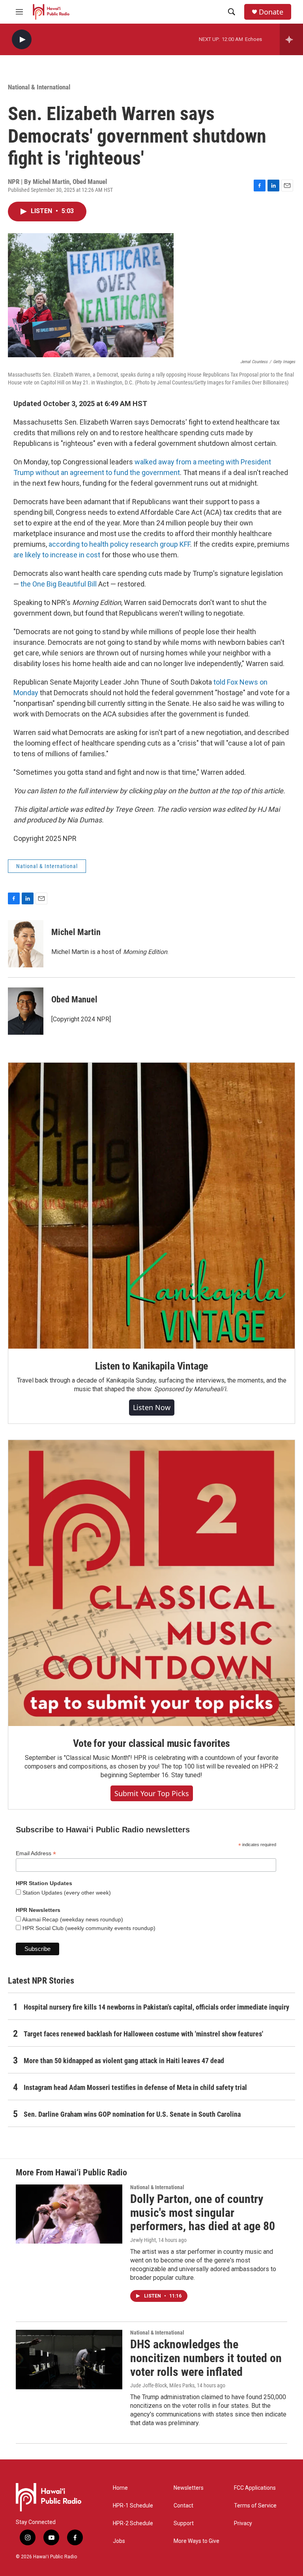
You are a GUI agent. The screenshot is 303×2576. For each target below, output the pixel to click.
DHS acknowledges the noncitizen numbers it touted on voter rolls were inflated (206, 2358)
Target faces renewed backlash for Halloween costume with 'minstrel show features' (143, 2034)
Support (184, 2523)
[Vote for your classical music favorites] (151, 1583)
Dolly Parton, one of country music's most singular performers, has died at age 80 (203, 2213)
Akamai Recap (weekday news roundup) (72, 1919)
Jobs (119, 2541)
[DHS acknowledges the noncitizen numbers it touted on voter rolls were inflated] (69, 2359)
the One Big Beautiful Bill (59, 584)
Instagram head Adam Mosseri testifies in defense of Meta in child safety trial (135, 2087)
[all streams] (291, 39)
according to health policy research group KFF (119, 544)
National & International (39, 87)
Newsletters (189, 2488)
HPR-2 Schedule (133, 2523)
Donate (271, 12)
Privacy (243, 2523)
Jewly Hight (143, 2240)
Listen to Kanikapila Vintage (151, 1366)
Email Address (36, 1853)
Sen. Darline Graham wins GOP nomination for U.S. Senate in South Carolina (132, 2114)
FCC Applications (255, 2488)
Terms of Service (255, 2506)
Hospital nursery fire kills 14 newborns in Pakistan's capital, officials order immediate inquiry (156, 2007)
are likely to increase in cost (57, 555)
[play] (22, 40)
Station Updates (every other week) (66, 1893)
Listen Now (152, 1407)
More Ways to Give (196, 2541)
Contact (183, 2506)
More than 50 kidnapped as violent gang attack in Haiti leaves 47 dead (124, 2061)
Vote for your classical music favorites (151, 1743)
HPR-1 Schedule (133, 2506)
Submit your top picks (152, 1793)
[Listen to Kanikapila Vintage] (151, 1206)
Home (120, 2488)
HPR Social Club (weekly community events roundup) (88, 1928)
